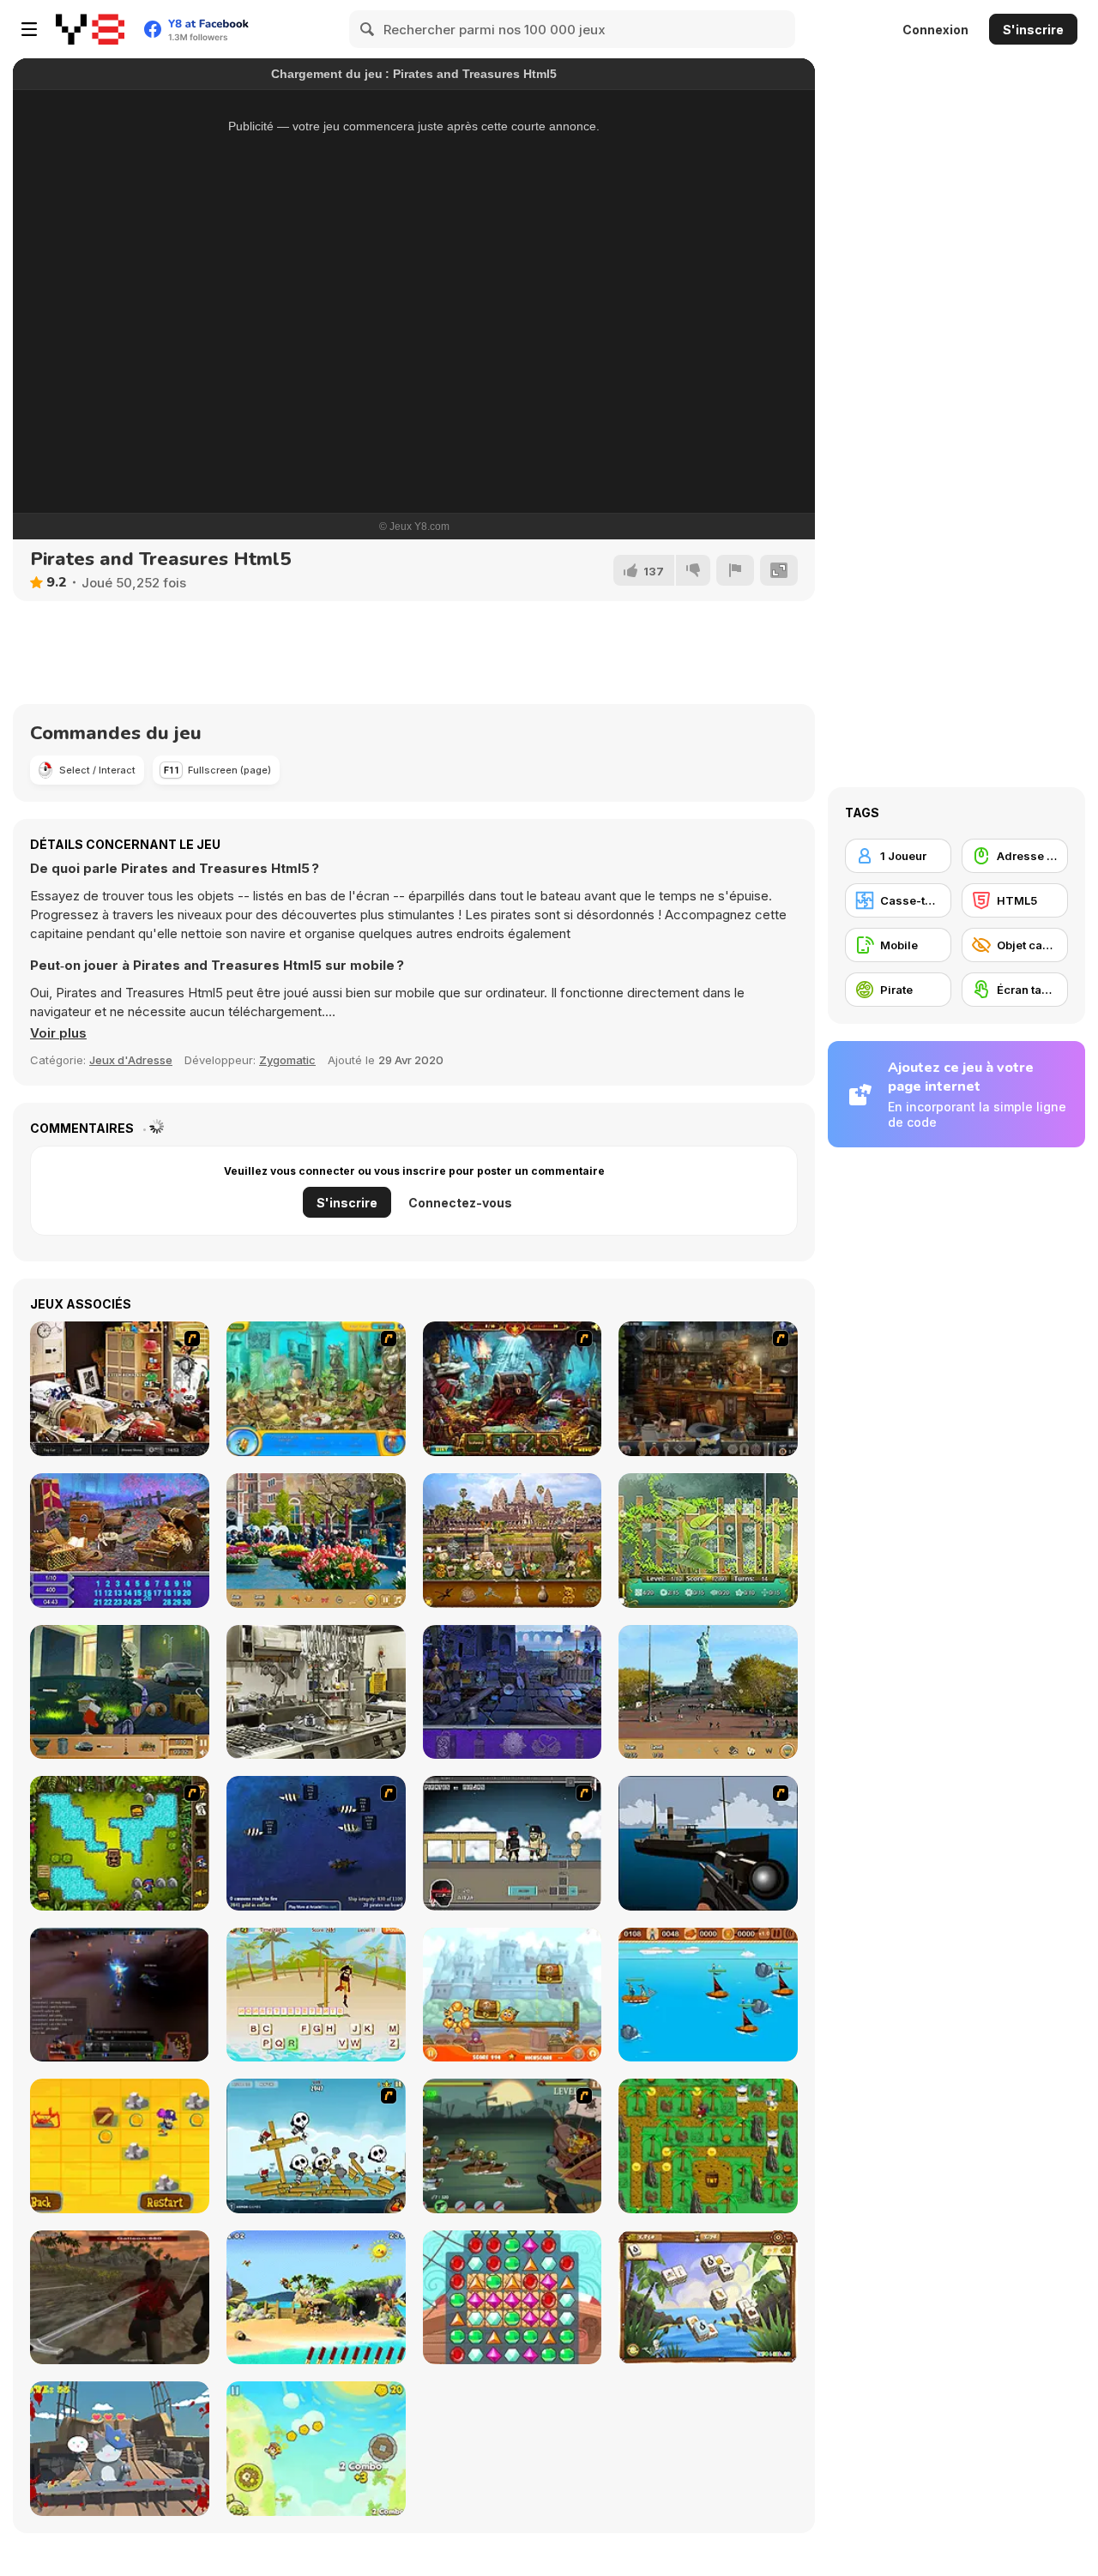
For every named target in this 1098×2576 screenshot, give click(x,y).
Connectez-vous (460, 1203)
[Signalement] (735, 570)
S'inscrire (1033, 30)
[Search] (368, 29)
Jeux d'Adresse (131, 1060)
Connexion (935, 30)
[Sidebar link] (29, 29)
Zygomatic (287, 1060)
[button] (58, 1033)
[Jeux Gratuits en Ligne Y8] (90, 29)
